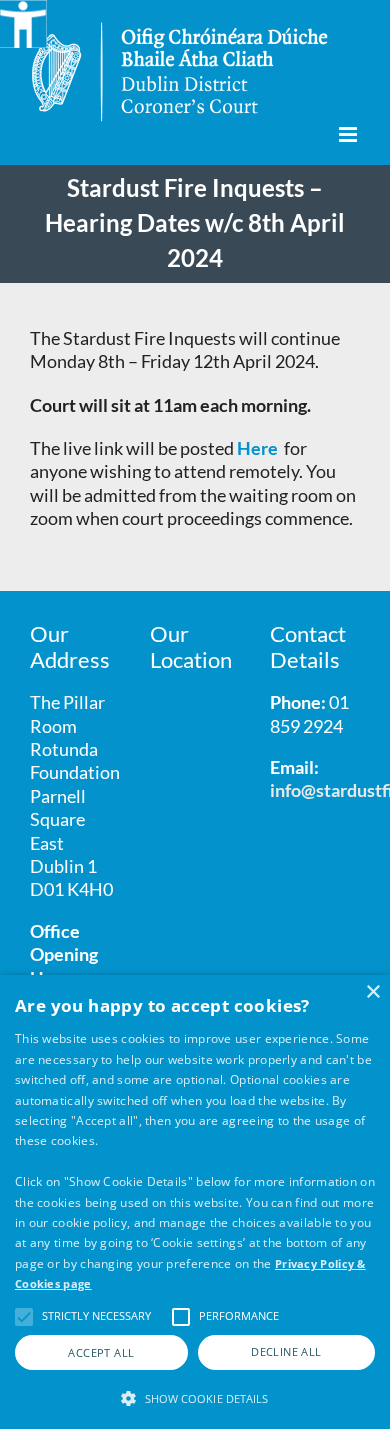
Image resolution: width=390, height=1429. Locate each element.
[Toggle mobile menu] (349, 134)
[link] (259, 448)
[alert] (195, 1202)
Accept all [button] (101, 1352)
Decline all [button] (286, 1351)
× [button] (372, 992)
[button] (195, 1397)
